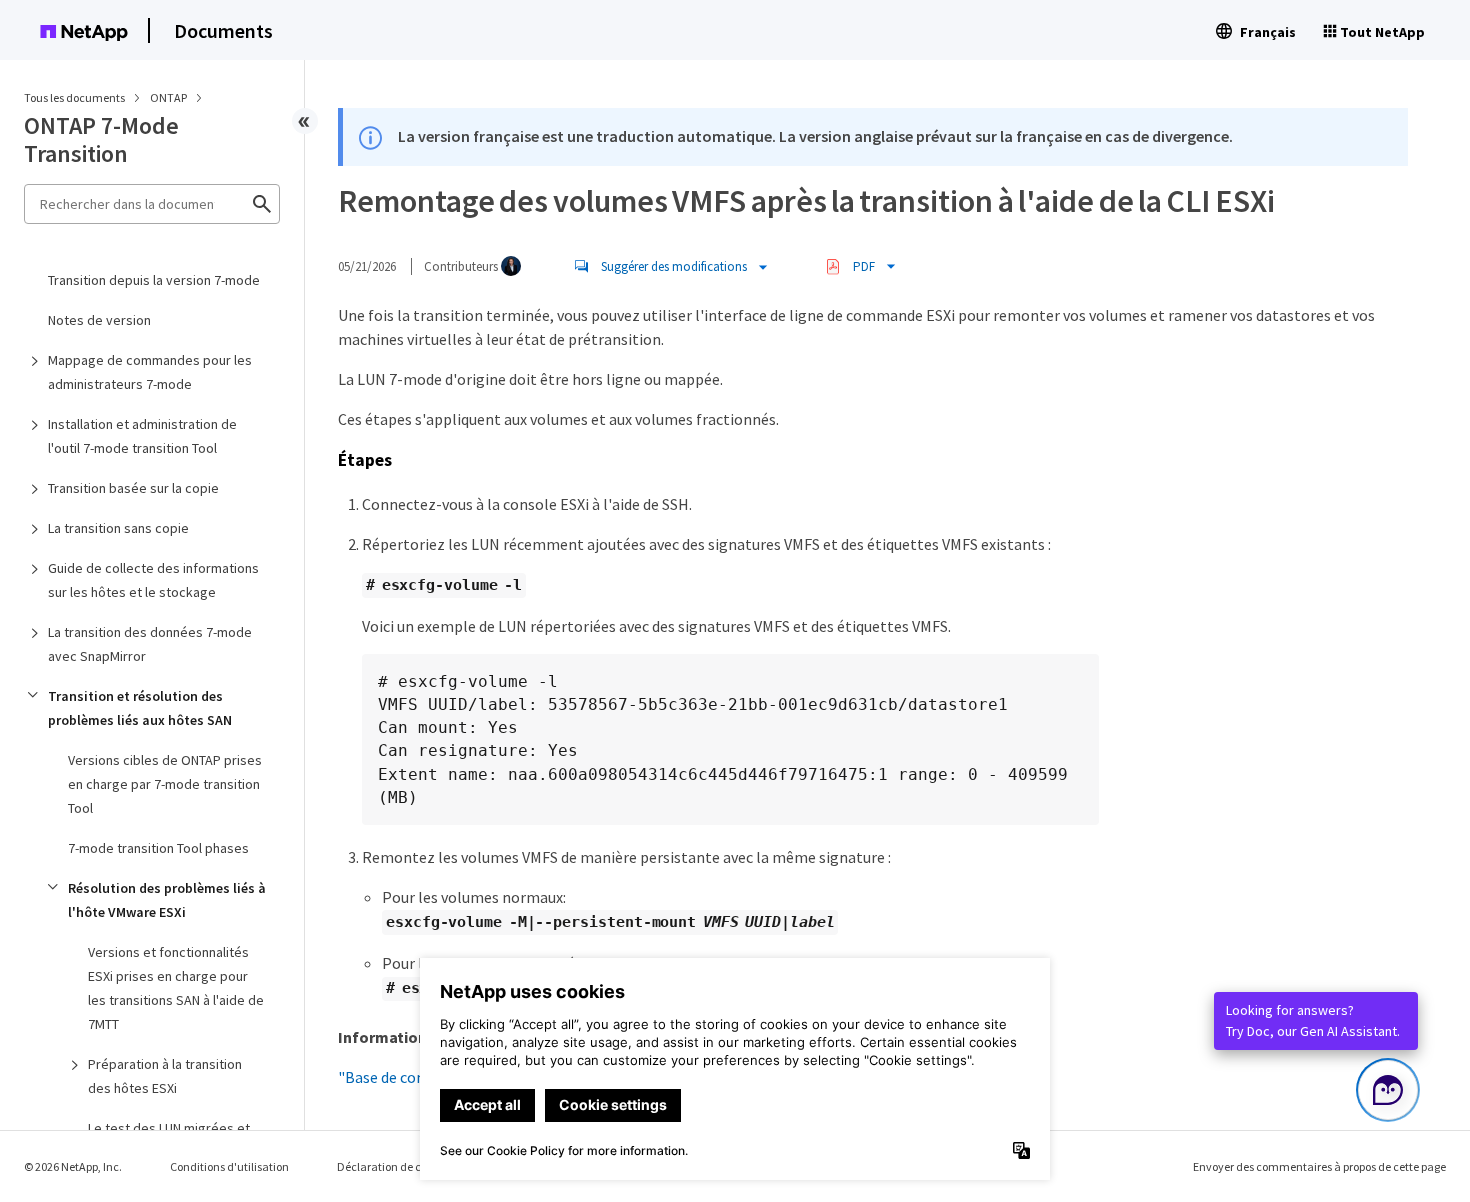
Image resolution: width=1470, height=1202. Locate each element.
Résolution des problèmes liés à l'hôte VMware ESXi (167, 900)
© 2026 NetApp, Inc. (73, 1166)
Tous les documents (74, 97)
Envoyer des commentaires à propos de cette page (1319, 1166)
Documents (223, 30)
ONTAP (169, 97)
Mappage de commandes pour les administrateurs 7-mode (150, 372)
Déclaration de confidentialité (413, 1166)
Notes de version (99, 320)
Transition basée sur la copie (133, 488)
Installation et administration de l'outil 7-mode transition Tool (142, 436)
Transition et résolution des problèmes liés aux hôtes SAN (140, 708)
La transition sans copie (118, 528)
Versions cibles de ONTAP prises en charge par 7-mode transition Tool (165, 784)
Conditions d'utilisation (229, 1166)
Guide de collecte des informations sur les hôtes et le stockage (153, 580)
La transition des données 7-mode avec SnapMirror (150, 644)
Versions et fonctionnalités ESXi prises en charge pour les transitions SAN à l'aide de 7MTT (176, 988)
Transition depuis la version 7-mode (154, 280)
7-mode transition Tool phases (158, 848)
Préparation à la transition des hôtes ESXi (165, 1076)
